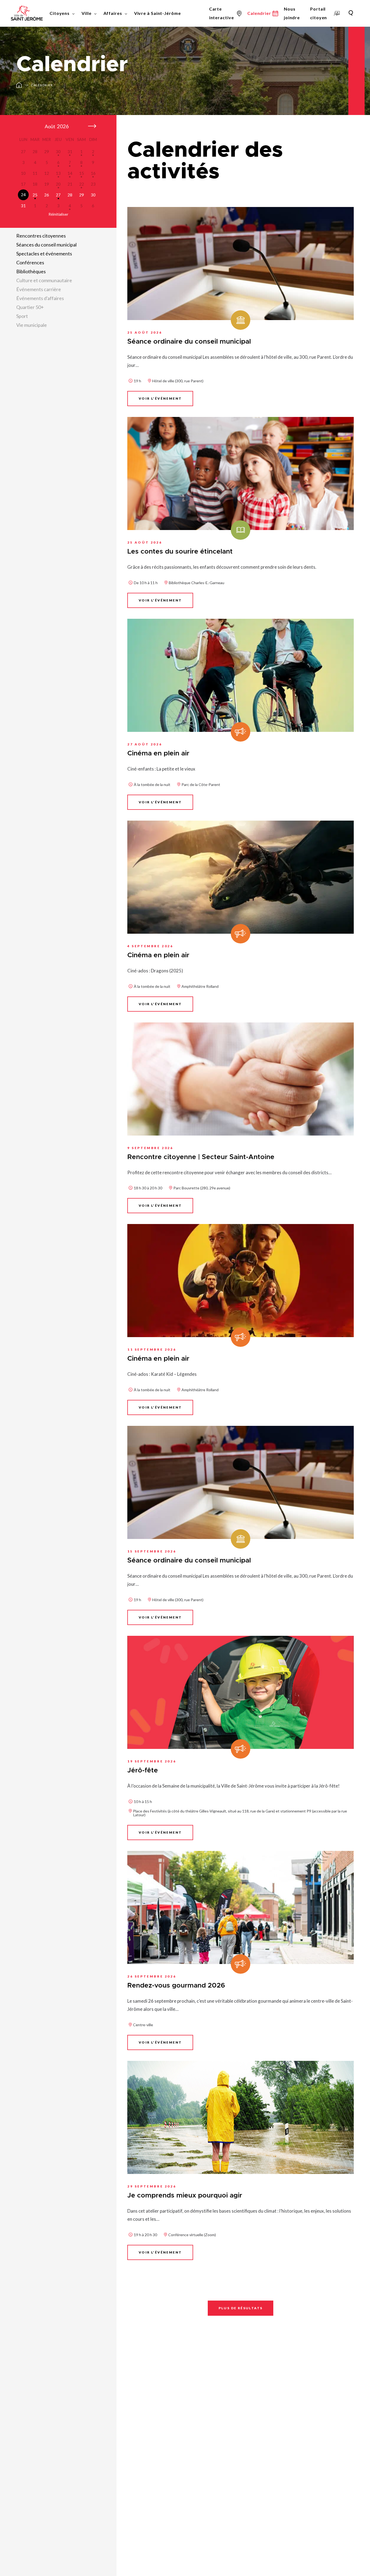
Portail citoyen (319, 13)
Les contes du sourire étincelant (180, 552)
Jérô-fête (143, 1770)
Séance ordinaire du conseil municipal (189, 342)
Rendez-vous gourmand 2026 (176, 1986)
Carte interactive (222, 13)
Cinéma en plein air (158, 753)
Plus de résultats (241, 2308)
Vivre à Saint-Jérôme (158, 13)
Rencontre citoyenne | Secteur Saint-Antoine (201, 1157)
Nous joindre (292, 13)
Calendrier (42, 85)
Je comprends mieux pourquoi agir (185, 2195)
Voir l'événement (160, 398)
